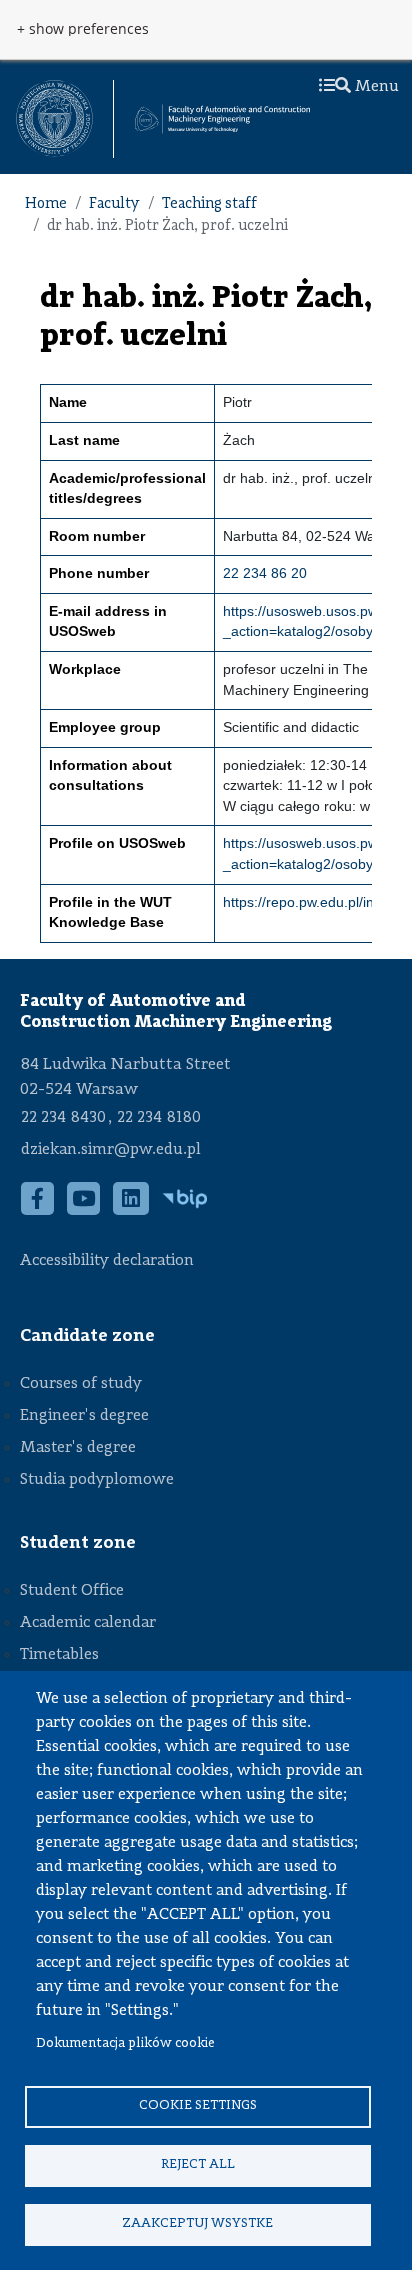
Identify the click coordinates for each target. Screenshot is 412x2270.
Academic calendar (88, 1623)
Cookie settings (198, 2105)
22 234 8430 (63, 1118)
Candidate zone (87, 1336)
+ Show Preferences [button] (83, 29)
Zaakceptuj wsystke (197, 2223)
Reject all (198, 2164)
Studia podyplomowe (97, 1480)
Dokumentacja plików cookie (125, 2043)
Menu (375, 87)
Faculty (114, 204)
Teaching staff (209, 204)
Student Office (72, 1591)
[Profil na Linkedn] (131, 1208)
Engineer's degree (84, 1416)
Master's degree (78, 1448)
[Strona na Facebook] (38, 1208)
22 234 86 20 (265, 573)
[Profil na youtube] (84, 1208)
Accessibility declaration (107, 1261)
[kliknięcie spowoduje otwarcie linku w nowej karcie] (54, 118)
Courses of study (81, 1384)
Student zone (78, 1543)
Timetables (59, 1655)
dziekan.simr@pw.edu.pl (111, 1150)
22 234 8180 (159, 1118)
